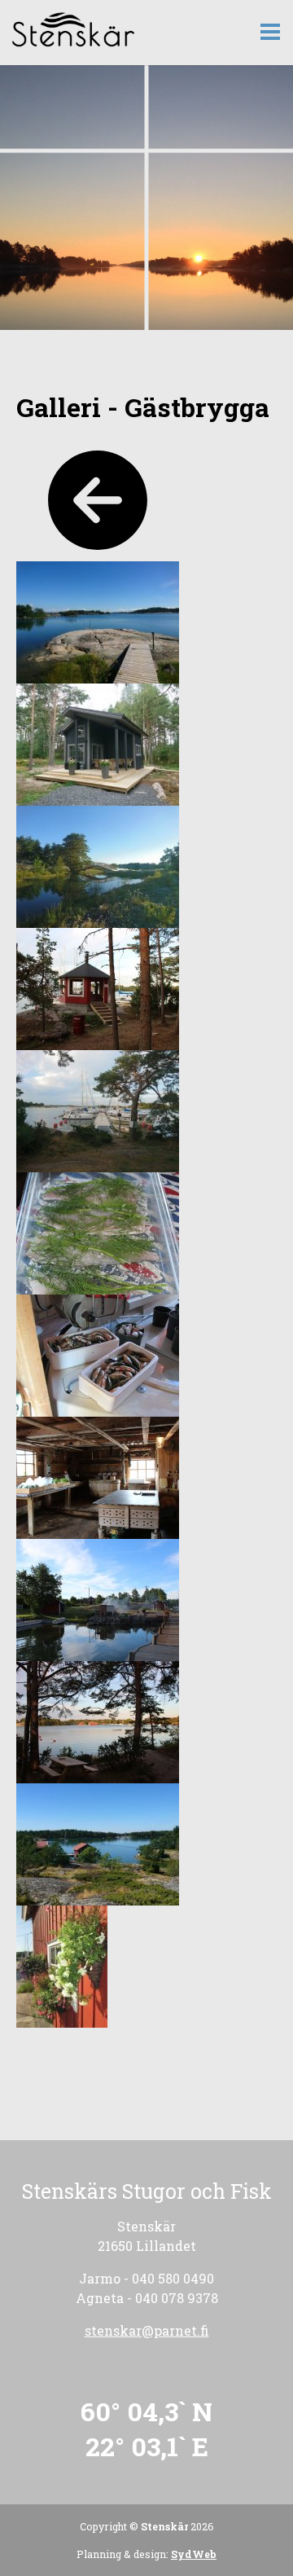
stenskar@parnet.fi (147, 2330)
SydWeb (194, 2554)
